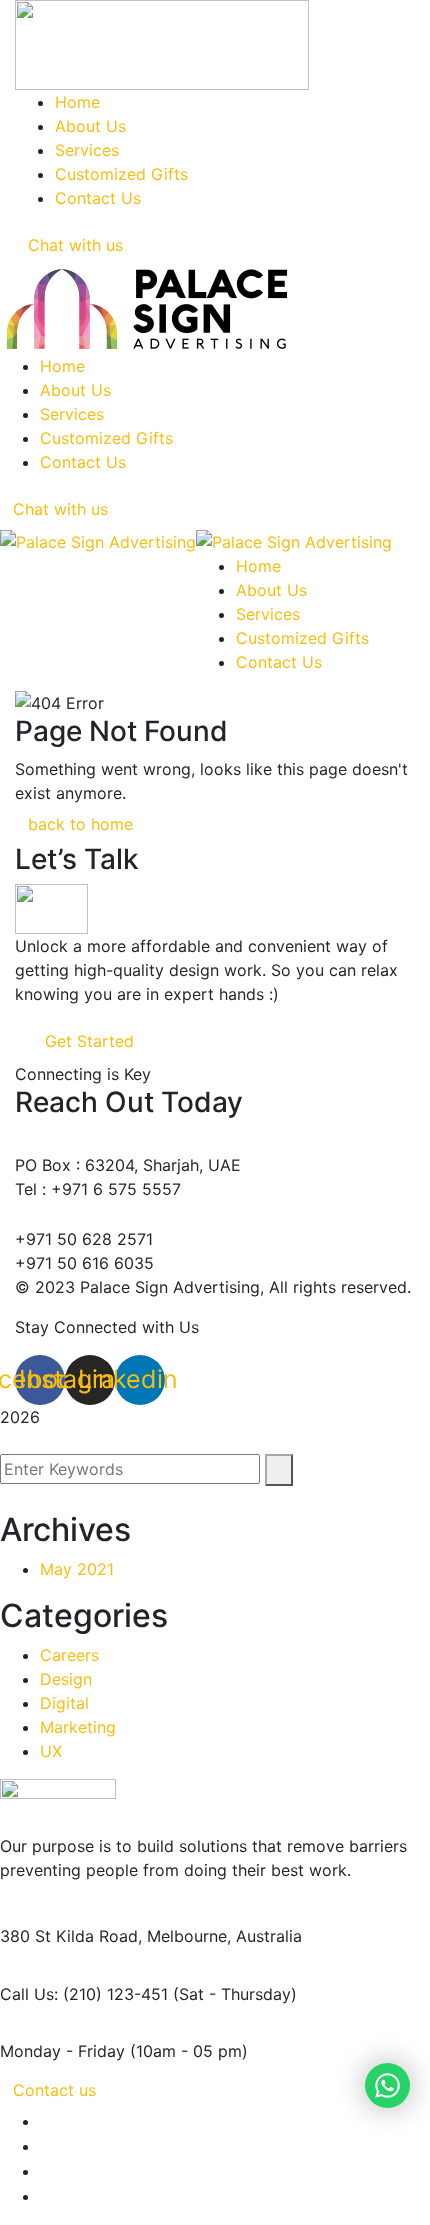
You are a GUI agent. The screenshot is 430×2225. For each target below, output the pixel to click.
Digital (64, 1703)
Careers (69, 1655)
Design (66, 1679)
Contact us (54, 2090)
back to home (80, 824)
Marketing (78, 1727)
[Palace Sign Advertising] (98, 540)
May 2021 (77, 1569)
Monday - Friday (62, 2051)
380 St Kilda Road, (71, 1936)
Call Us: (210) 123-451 (84, 1994)
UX (51, 1751)
